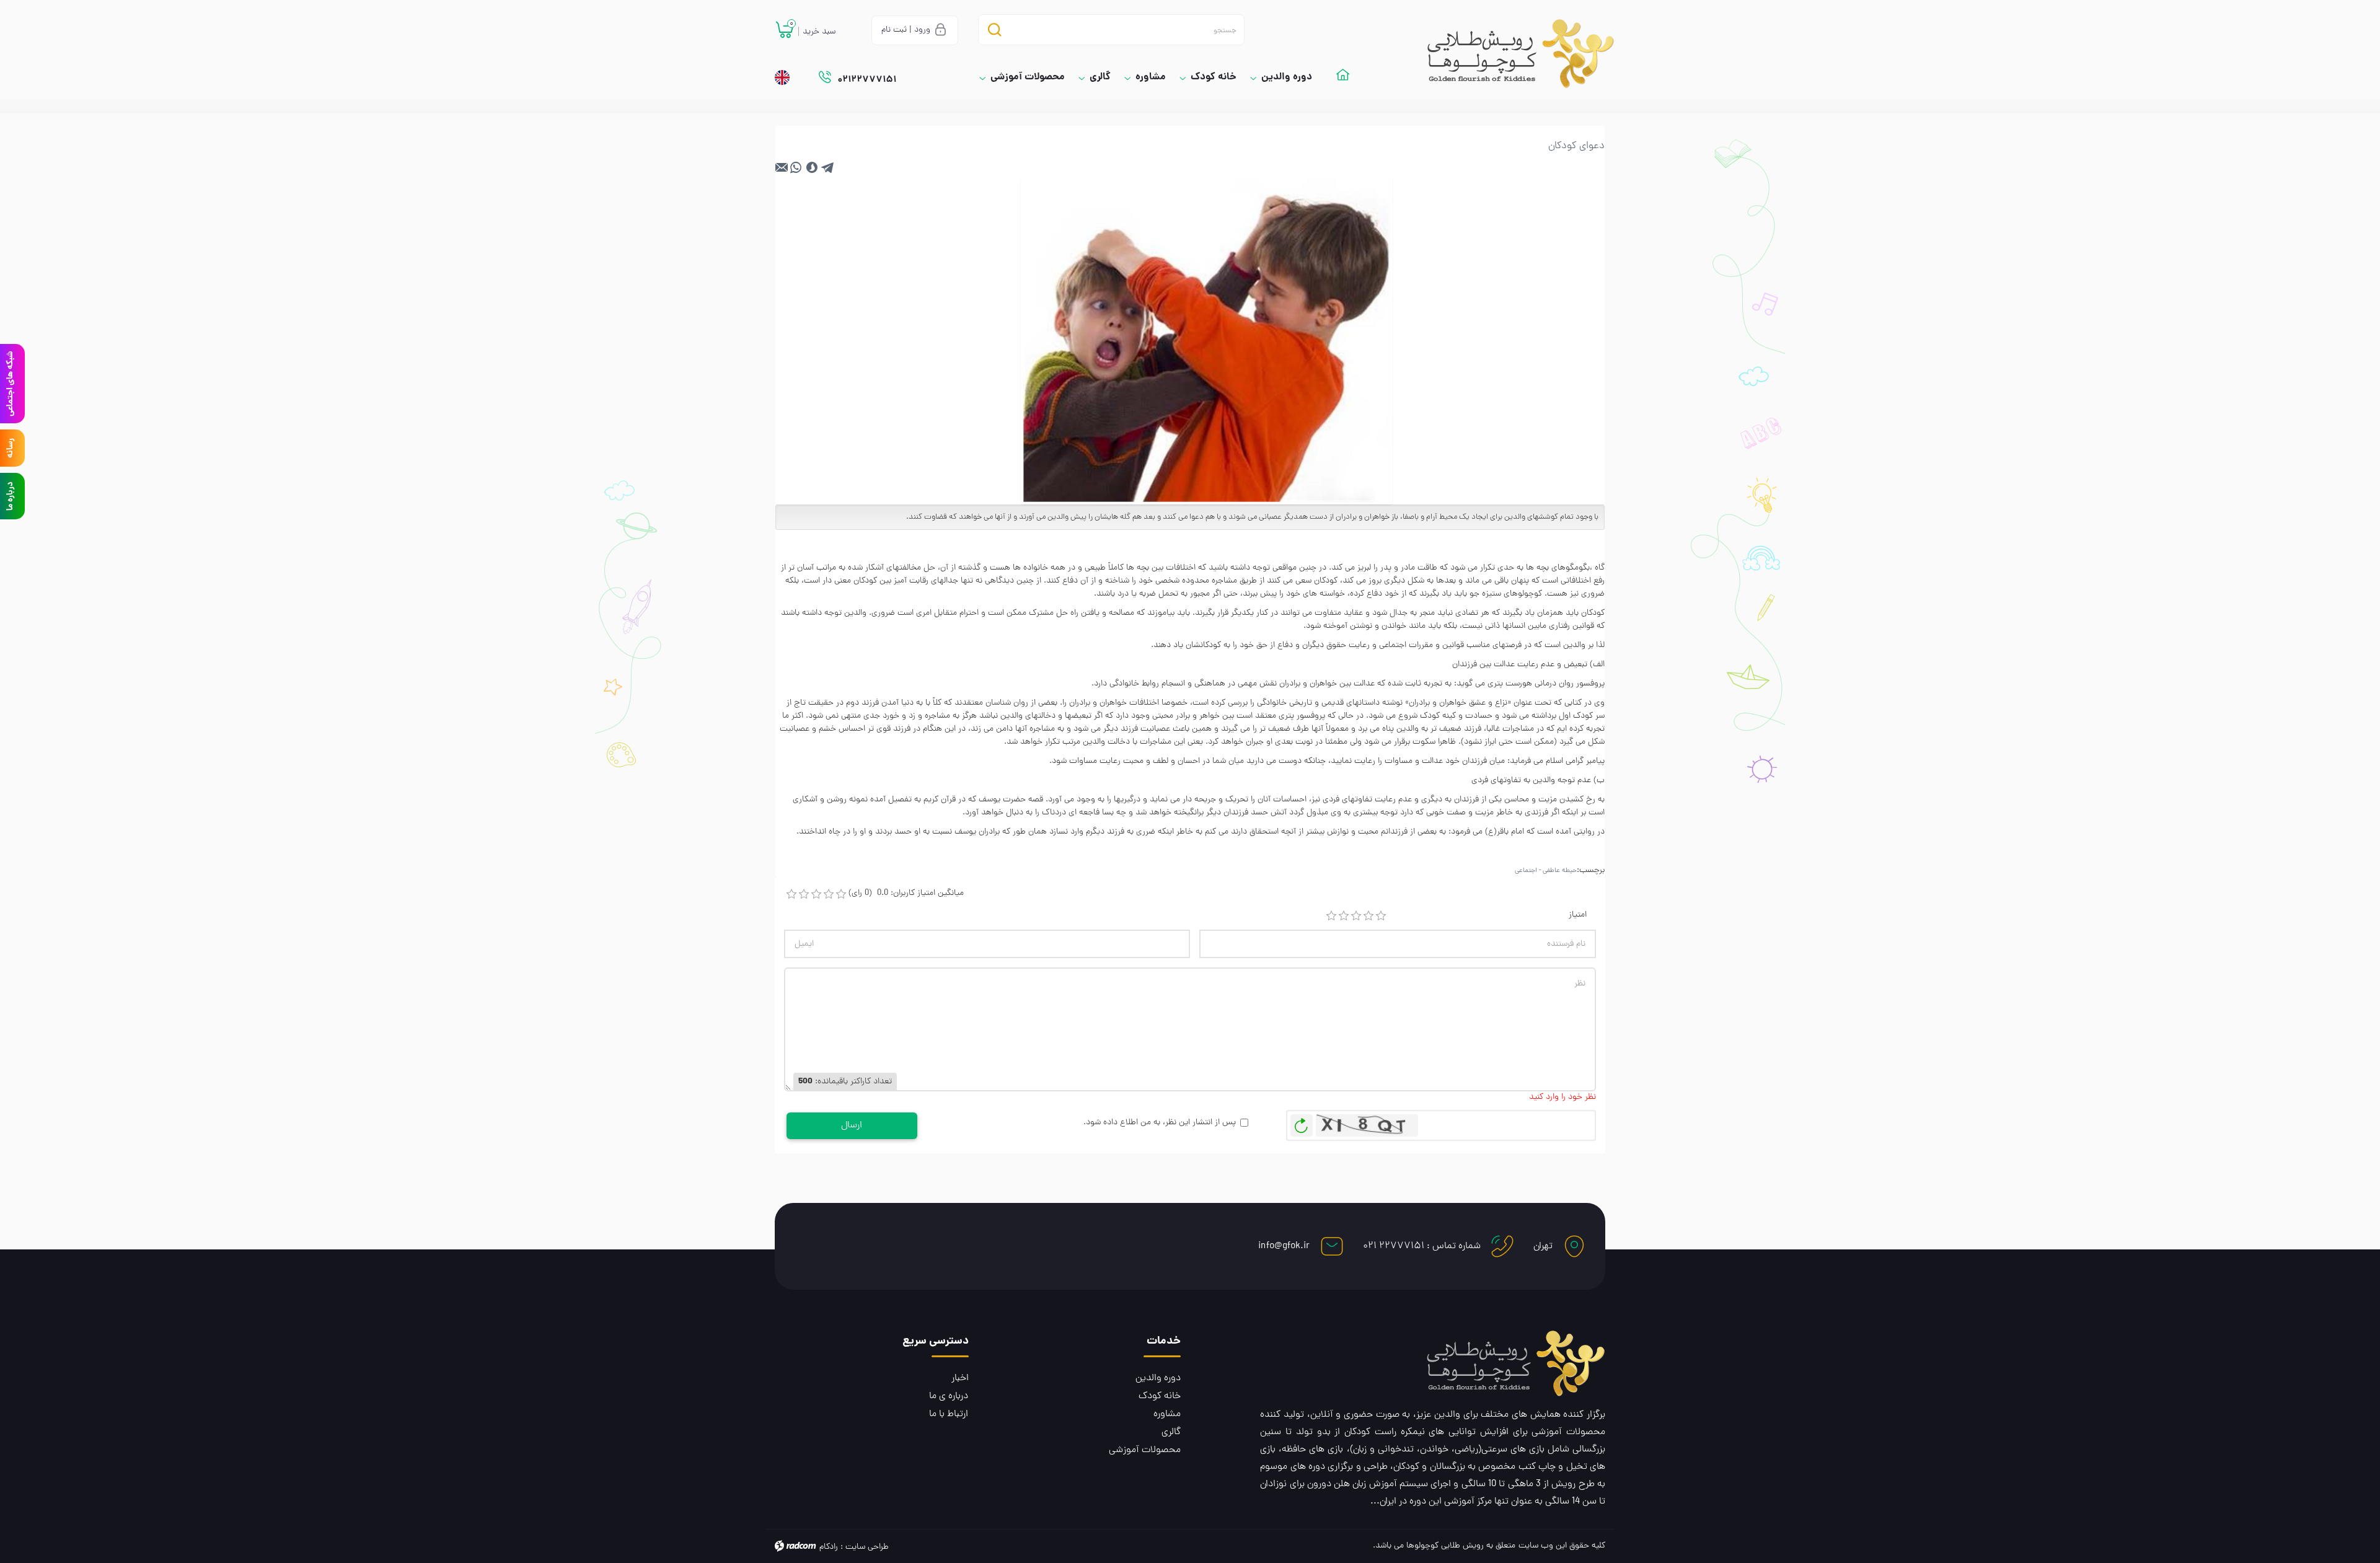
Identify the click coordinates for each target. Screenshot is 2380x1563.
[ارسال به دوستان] (782, 167)
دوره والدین (1158, 1378)
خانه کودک (1160, 1396)
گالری (1171, 1432)
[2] (1344, 916)
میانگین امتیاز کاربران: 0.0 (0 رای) (906, 893)
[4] (1368, 916)
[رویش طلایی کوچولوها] (1509, 54)
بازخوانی (1302, 1122)
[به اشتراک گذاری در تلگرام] (828, 167)
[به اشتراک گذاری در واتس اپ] (796, 167)
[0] (791, 894)
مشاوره (1167, 1414)
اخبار (960, 1378)
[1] (1331, 916)
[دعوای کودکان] (1207, 341)
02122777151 (867, 80)
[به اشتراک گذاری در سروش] (812, 167)
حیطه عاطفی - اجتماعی (1546, 871)
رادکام (829, 1547)
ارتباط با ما (949, 1414)
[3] (1356, 916)
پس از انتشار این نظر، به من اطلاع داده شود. (1160, 1123)
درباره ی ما (949, 1396)
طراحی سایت (867, 1547)
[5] (1381, 916)
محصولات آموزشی (1145, 1450)
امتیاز (1578, 915)
